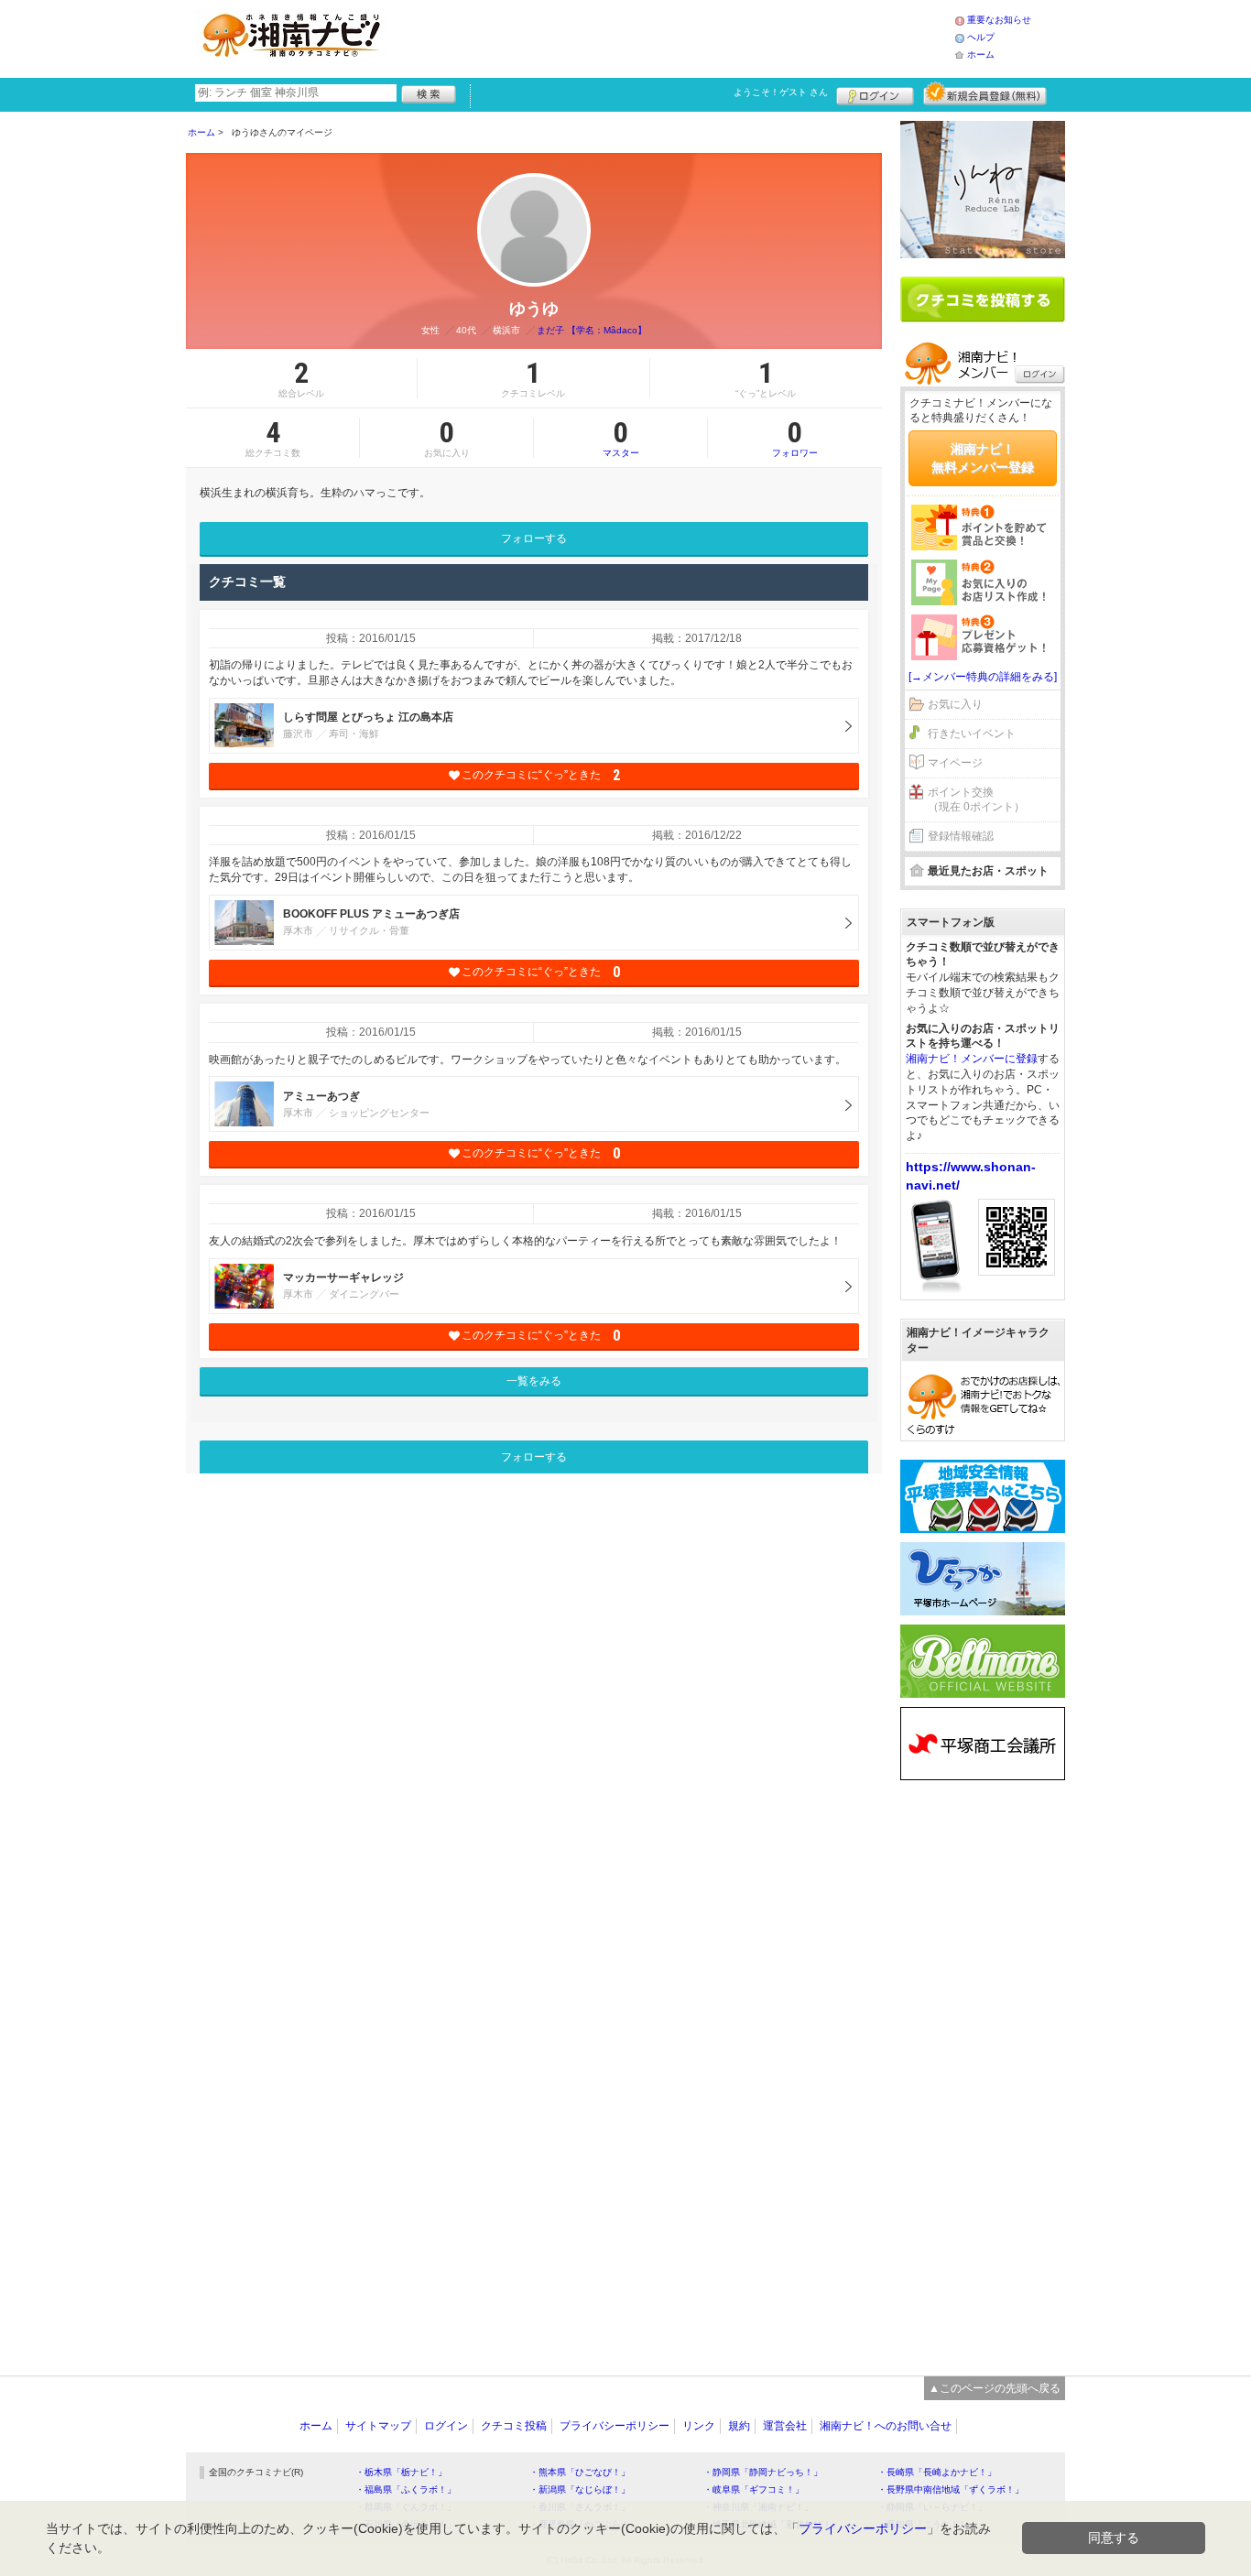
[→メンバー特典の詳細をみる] (983, 677)
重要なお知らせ (999, 20)
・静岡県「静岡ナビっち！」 (763, 2472)
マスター (621, 438)
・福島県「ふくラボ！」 (406, 2489)
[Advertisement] (675, 37)
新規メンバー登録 (985, 93)
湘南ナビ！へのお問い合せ (886, 2426)
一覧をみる (534, 1381)
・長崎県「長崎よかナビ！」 (937, 2472)
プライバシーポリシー (615, 2426)
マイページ (955, 763)
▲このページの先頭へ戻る (995, 2388)
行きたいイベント (972, 734)
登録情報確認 (961, 836)
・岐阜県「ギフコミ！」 (754, 2489)
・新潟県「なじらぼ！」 (580, 2489)
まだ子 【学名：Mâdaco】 (592, 330)
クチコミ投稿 (514, 2426)
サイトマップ (378, 2426)
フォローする (534, 538)
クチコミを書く (983, 299)
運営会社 (785, 2426)
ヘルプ (981, 37)
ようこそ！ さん (781, 92)
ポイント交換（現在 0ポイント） (976, 800)
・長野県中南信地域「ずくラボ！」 (951, 2489)
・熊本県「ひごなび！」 (580, 2472)
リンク (699, 2426)
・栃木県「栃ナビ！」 (401, 2472)
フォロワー (795, 438)
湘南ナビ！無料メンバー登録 (983, 458)
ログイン (875, 93)
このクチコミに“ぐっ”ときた (541, 775)
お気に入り (955, 704)
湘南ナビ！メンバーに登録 (972, 1059)
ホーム (981, 54)
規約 (739, 2426)
